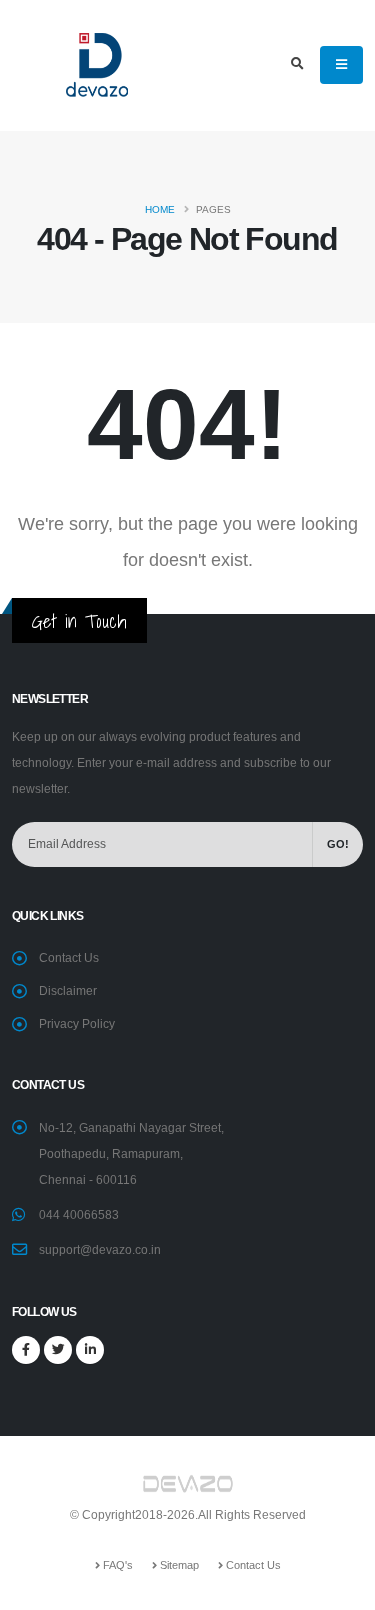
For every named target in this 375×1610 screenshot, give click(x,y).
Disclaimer (68, 990)
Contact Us (69, 957)
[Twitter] (58, 1350)
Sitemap (178, 1565)
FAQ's (116, 1565)
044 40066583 (79, 1214)
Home (160, 209)
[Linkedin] (90, 1350)
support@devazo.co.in (100, 1249)
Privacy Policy (77, 1023)
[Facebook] (26, 1350)
